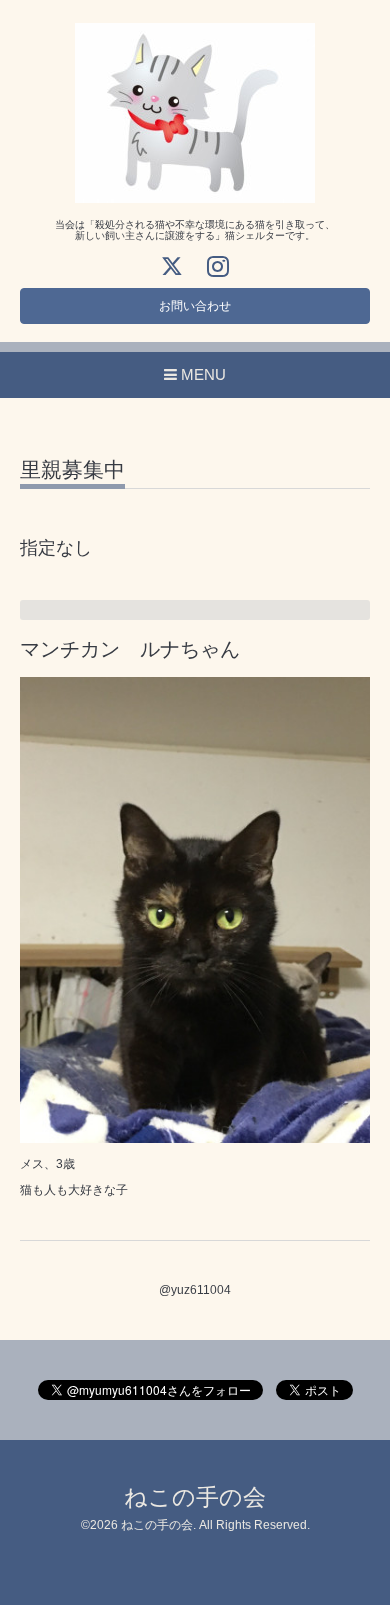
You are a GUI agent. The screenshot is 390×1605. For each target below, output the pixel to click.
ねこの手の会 (195, 1497)
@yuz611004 (195, 1290)
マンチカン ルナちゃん (130, 649)
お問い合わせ (195, 306)
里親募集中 (72, 470)
